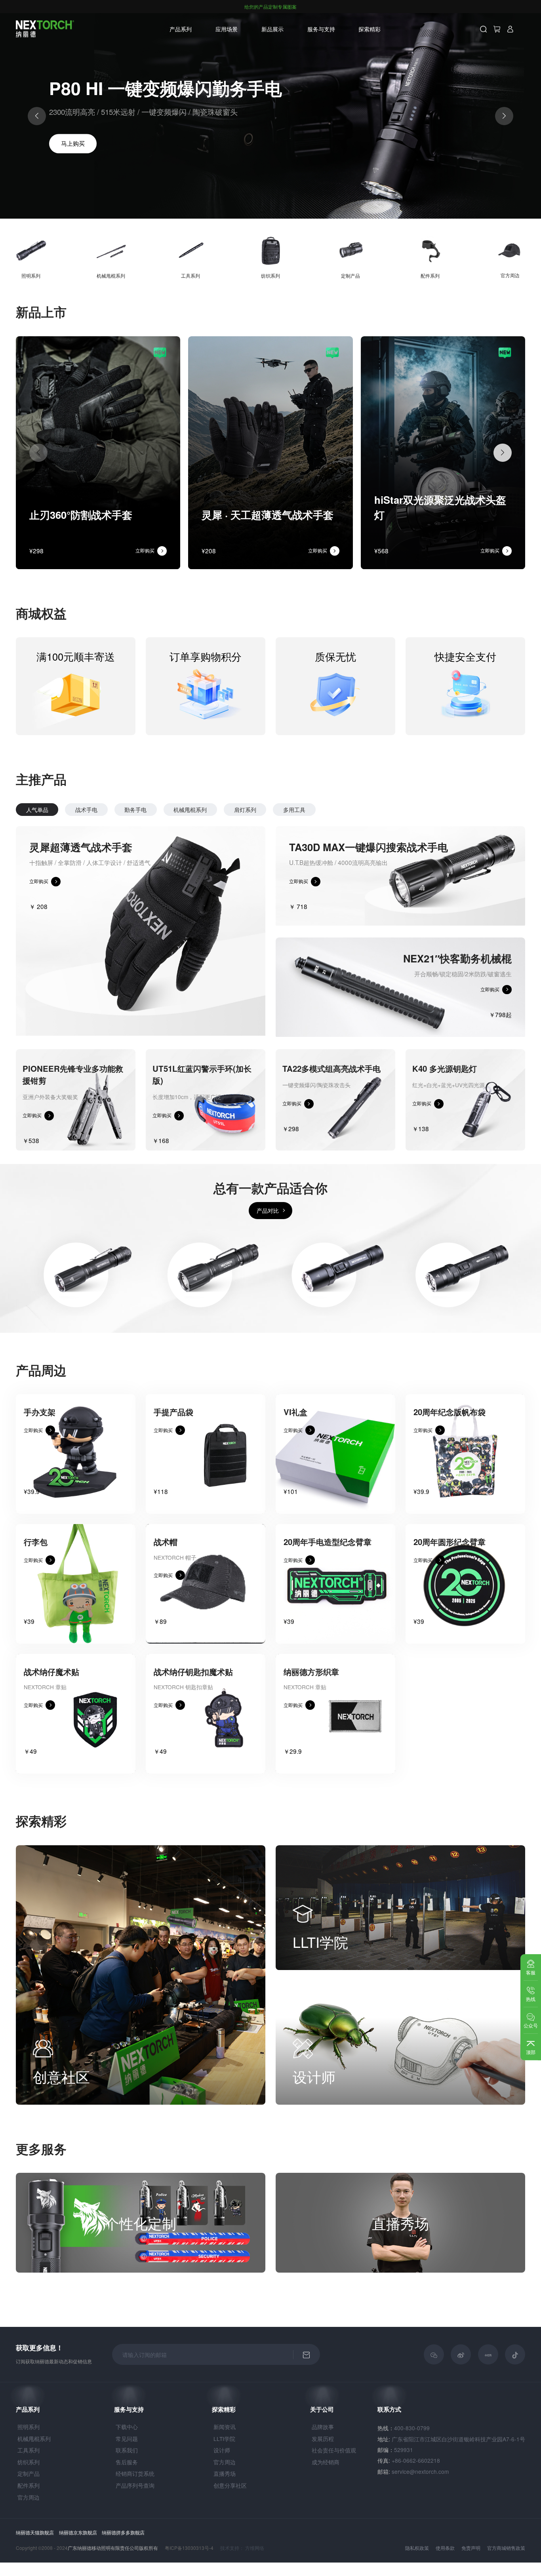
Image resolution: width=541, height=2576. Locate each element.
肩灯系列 (245, 810)
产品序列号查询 (135, 2485)
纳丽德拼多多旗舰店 (123, 2532)
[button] (86, 191)
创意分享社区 (230, 2485)
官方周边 (29, 2497)
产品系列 (181, 29)
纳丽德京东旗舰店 (78, 2532)
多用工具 (294, 810)
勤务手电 (135, 810)
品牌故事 (323, 2427)
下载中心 (127, 2427)
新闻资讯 (225, 2427)
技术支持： (232, 2548)
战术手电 (86, 810)
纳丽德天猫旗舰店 (35, 2532)
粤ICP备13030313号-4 (189, 2548)
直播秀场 (225, 2473)
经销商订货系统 (135, 2473)
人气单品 (37, 810)
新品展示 (272, 29)
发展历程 (323, 2439)
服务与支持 (129, 2409)
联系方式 (389, 2409)
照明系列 (29, 2427)
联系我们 (127, 2450)
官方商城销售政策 (506, 2548)
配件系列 (29, 2485)
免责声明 (471, 2548)
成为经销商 (326, 2462)
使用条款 (445, 2548)
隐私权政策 (417, 2548)
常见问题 (127, 2439)
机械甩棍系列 (190, 810)
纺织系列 (29, 2462)
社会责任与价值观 (334, 2450)
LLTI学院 (224, 2439)
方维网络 (255, 2548)
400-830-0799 (412, 2428)
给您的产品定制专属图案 (270, 7)
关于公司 (322, 2409)
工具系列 (29, 2450)
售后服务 (127, 2462)
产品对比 (268, 1210)
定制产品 (29, 2473)
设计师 (222, 2450)
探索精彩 (224, 2409)
